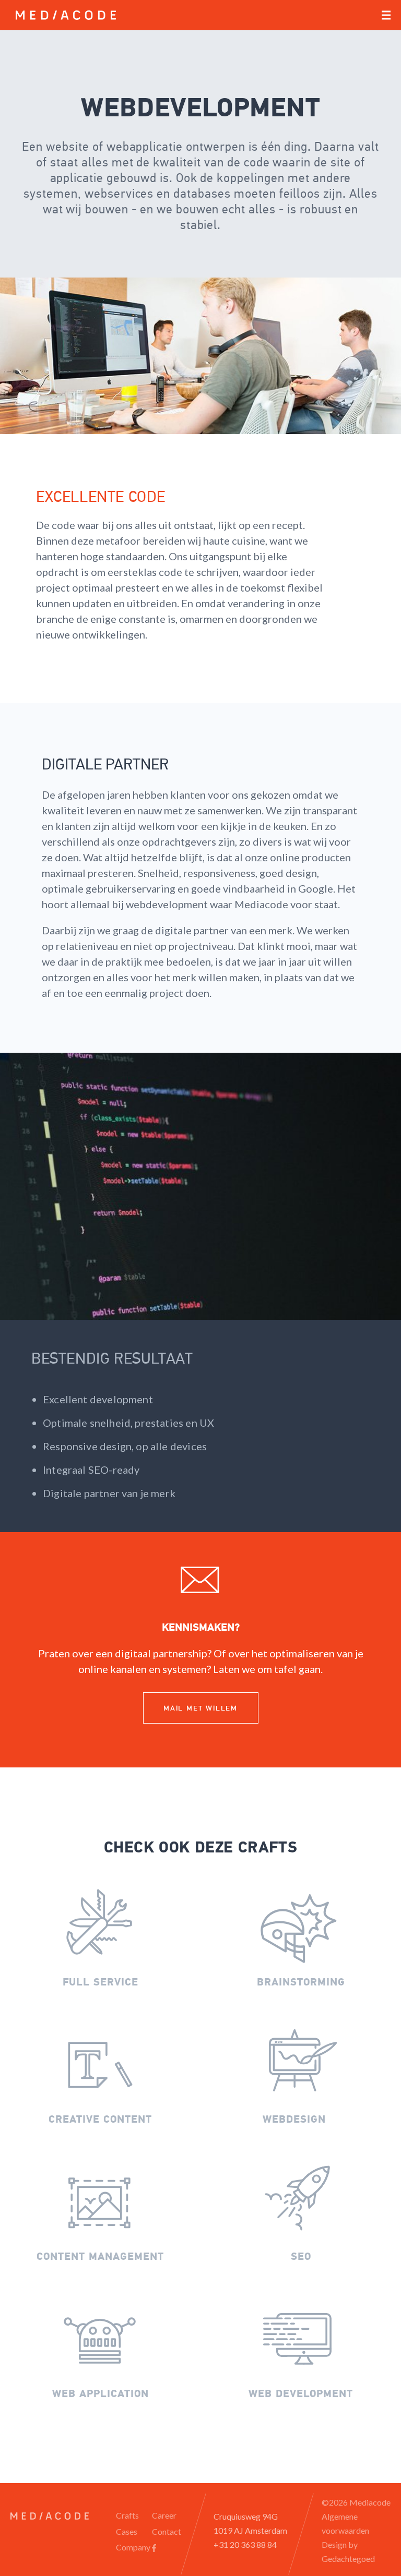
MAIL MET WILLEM (200, 1708)
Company (133, 2547)
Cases (127, 2531)
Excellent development (98, 1399)
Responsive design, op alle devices (125, 1446)
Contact (167, 2531)
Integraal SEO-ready (91, 1470)
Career (164, 2515)
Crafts (127, 2515)
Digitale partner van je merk (109, 1493)
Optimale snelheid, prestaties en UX (128, 1423)
